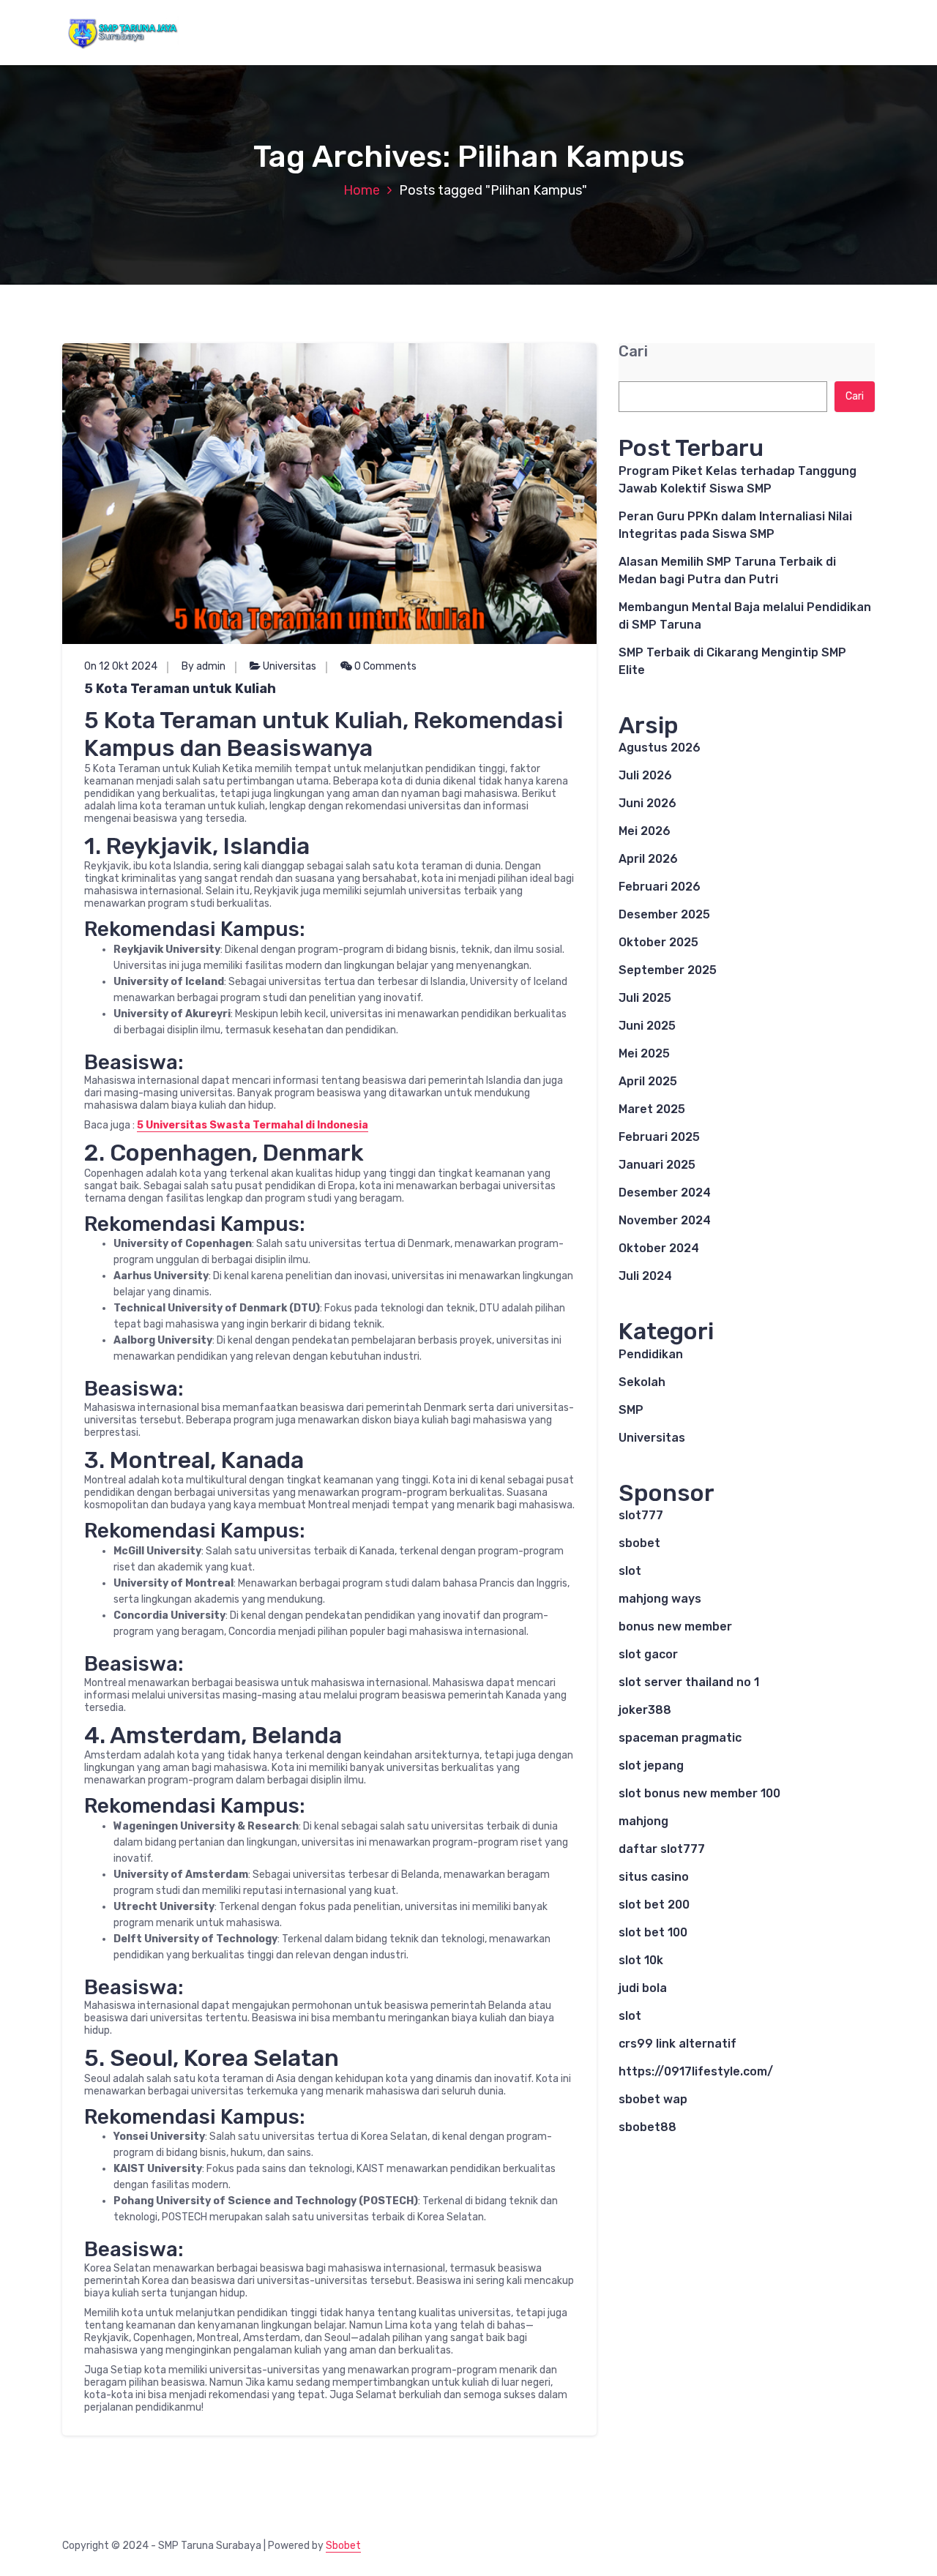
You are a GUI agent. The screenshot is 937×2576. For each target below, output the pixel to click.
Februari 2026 (660, 887)
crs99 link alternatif (677, 2044)
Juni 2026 (647, 803)
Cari (633, 352)
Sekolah (642, 1382)
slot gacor (648, 1654)
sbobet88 (647, 2127)
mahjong (643, 1821)
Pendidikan (651, 1354)
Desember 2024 (665, 1192)
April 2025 (648, 1081)
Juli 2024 (645, 1276)
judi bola (643, 1988)
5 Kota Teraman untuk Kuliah (180, 689)
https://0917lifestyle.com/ (696, 2071)
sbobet (639, 1543)
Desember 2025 (664, 914)
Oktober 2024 (659, 1248)
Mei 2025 (644, 1053)
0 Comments (384, 666)
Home (362, 190)
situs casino (654, 1877)
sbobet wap (653, 2099)
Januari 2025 (657, 1165)
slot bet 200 (654, 1905)
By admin (204, 666)
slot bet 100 (653, 1932)
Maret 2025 (652, 1109)
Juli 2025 (645, 998)
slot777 (641, 1515)
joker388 (645, 1710)
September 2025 (668, 970)
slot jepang (651, 1766)
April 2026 (648, 859)
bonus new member (675, 1626)
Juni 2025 (647, 1026)
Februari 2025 (659, 1137)
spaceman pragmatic (680, 1738)
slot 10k (641, 1960)
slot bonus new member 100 (699, 1793)
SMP (631, 1410)
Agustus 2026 (660, 748)
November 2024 (665, 1220)
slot (630, 1571)
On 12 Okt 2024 (121, 666)
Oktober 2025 (658, 942)
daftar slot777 (662, 1849)
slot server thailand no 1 (689, 1682)
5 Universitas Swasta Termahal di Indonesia (253, 1125)
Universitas (290, 666)
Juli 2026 (645, 775)
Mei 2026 (645, 831)
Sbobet (343, 2546)
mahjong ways (660, 1599)
